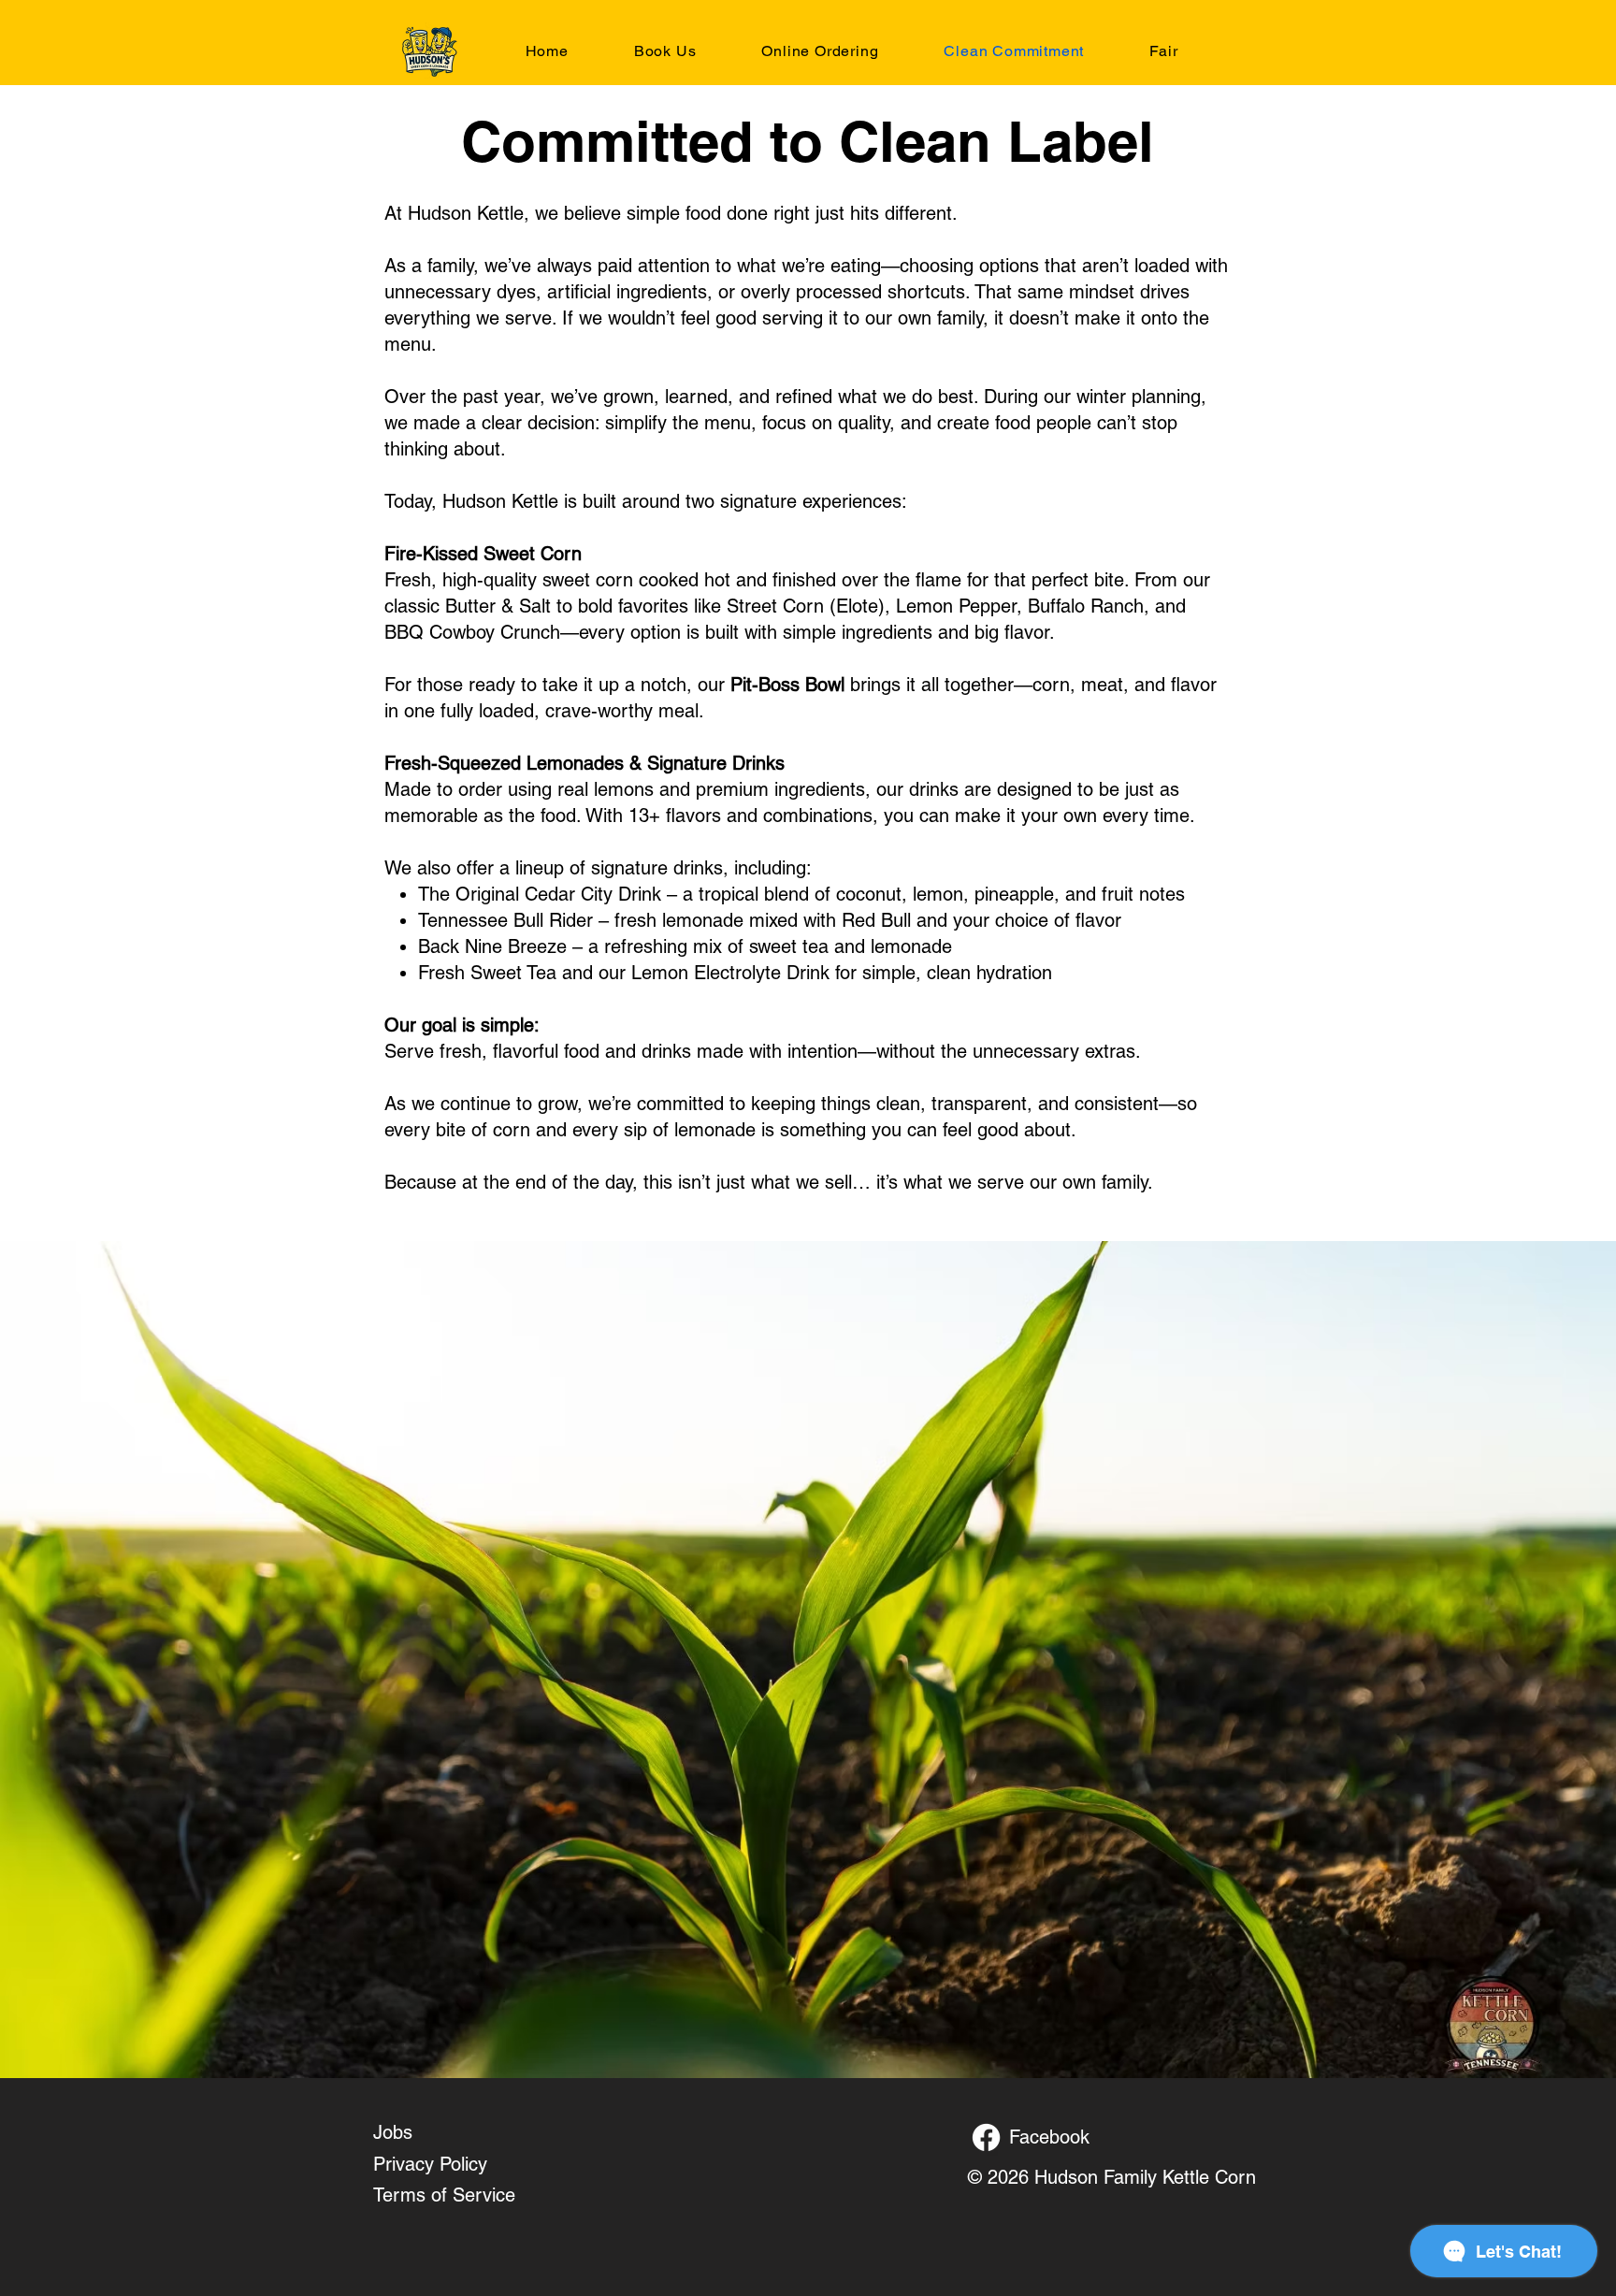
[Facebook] (986, 2137)
